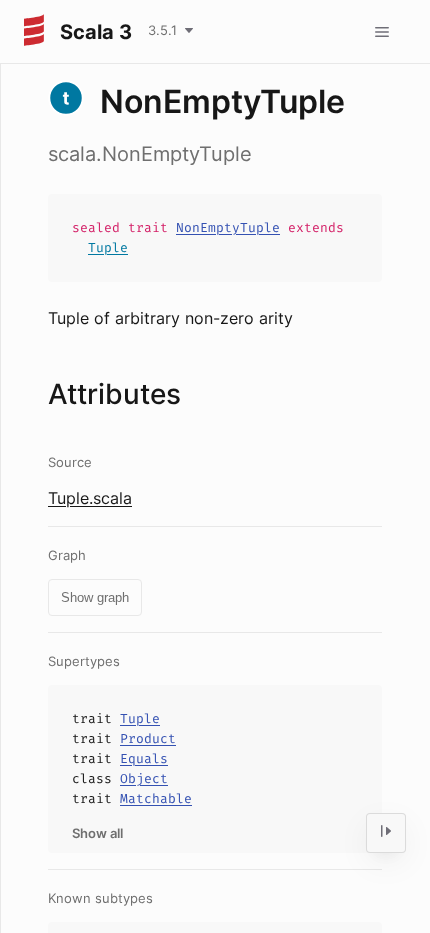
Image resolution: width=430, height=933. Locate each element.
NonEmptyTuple (228, 227)
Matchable (156, 798)
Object (144, 778)
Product (148, 738)
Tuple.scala (90, 498)
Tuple (108, 247)
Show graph (95, 597)
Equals (144, 758)
